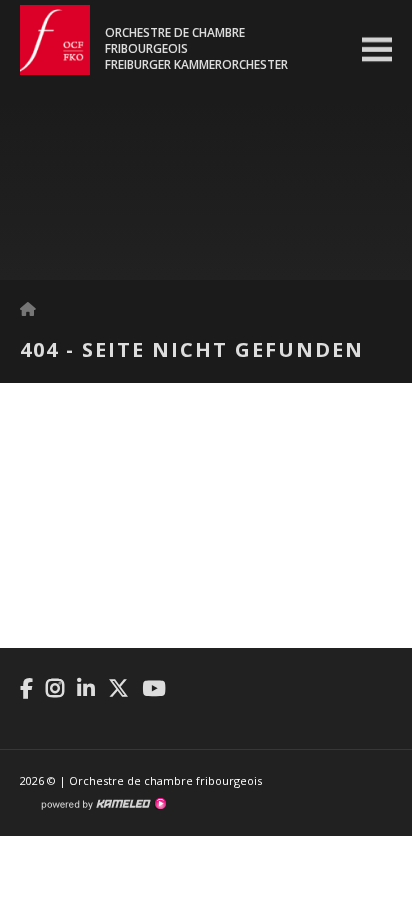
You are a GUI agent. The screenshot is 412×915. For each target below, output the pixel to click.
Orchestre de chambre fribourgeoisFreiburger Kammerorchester (196, 49)
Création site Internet (103, 804)
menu (377, 50)
